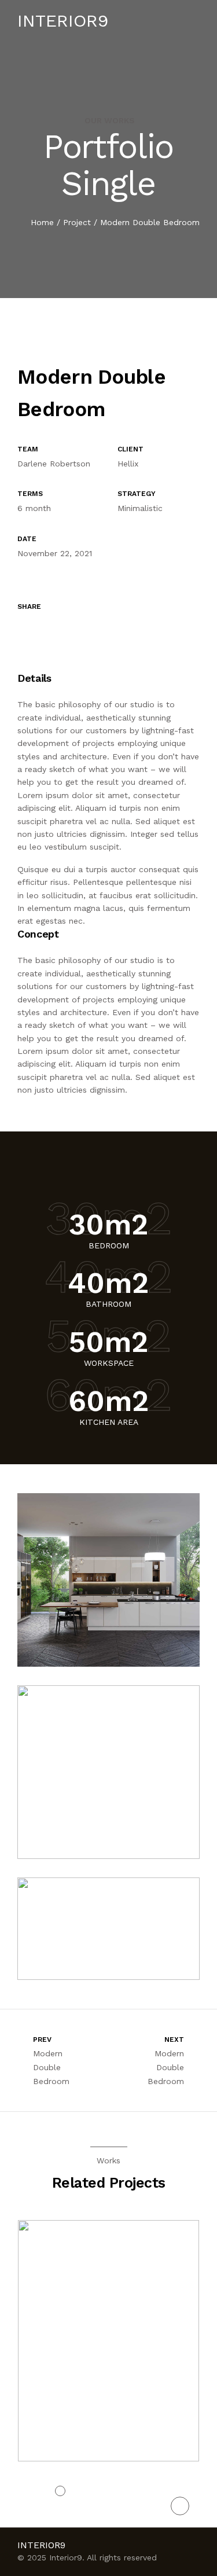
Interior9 (63, 21)
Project (77, 222)
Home (42, 222)
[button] (60, 2491)
